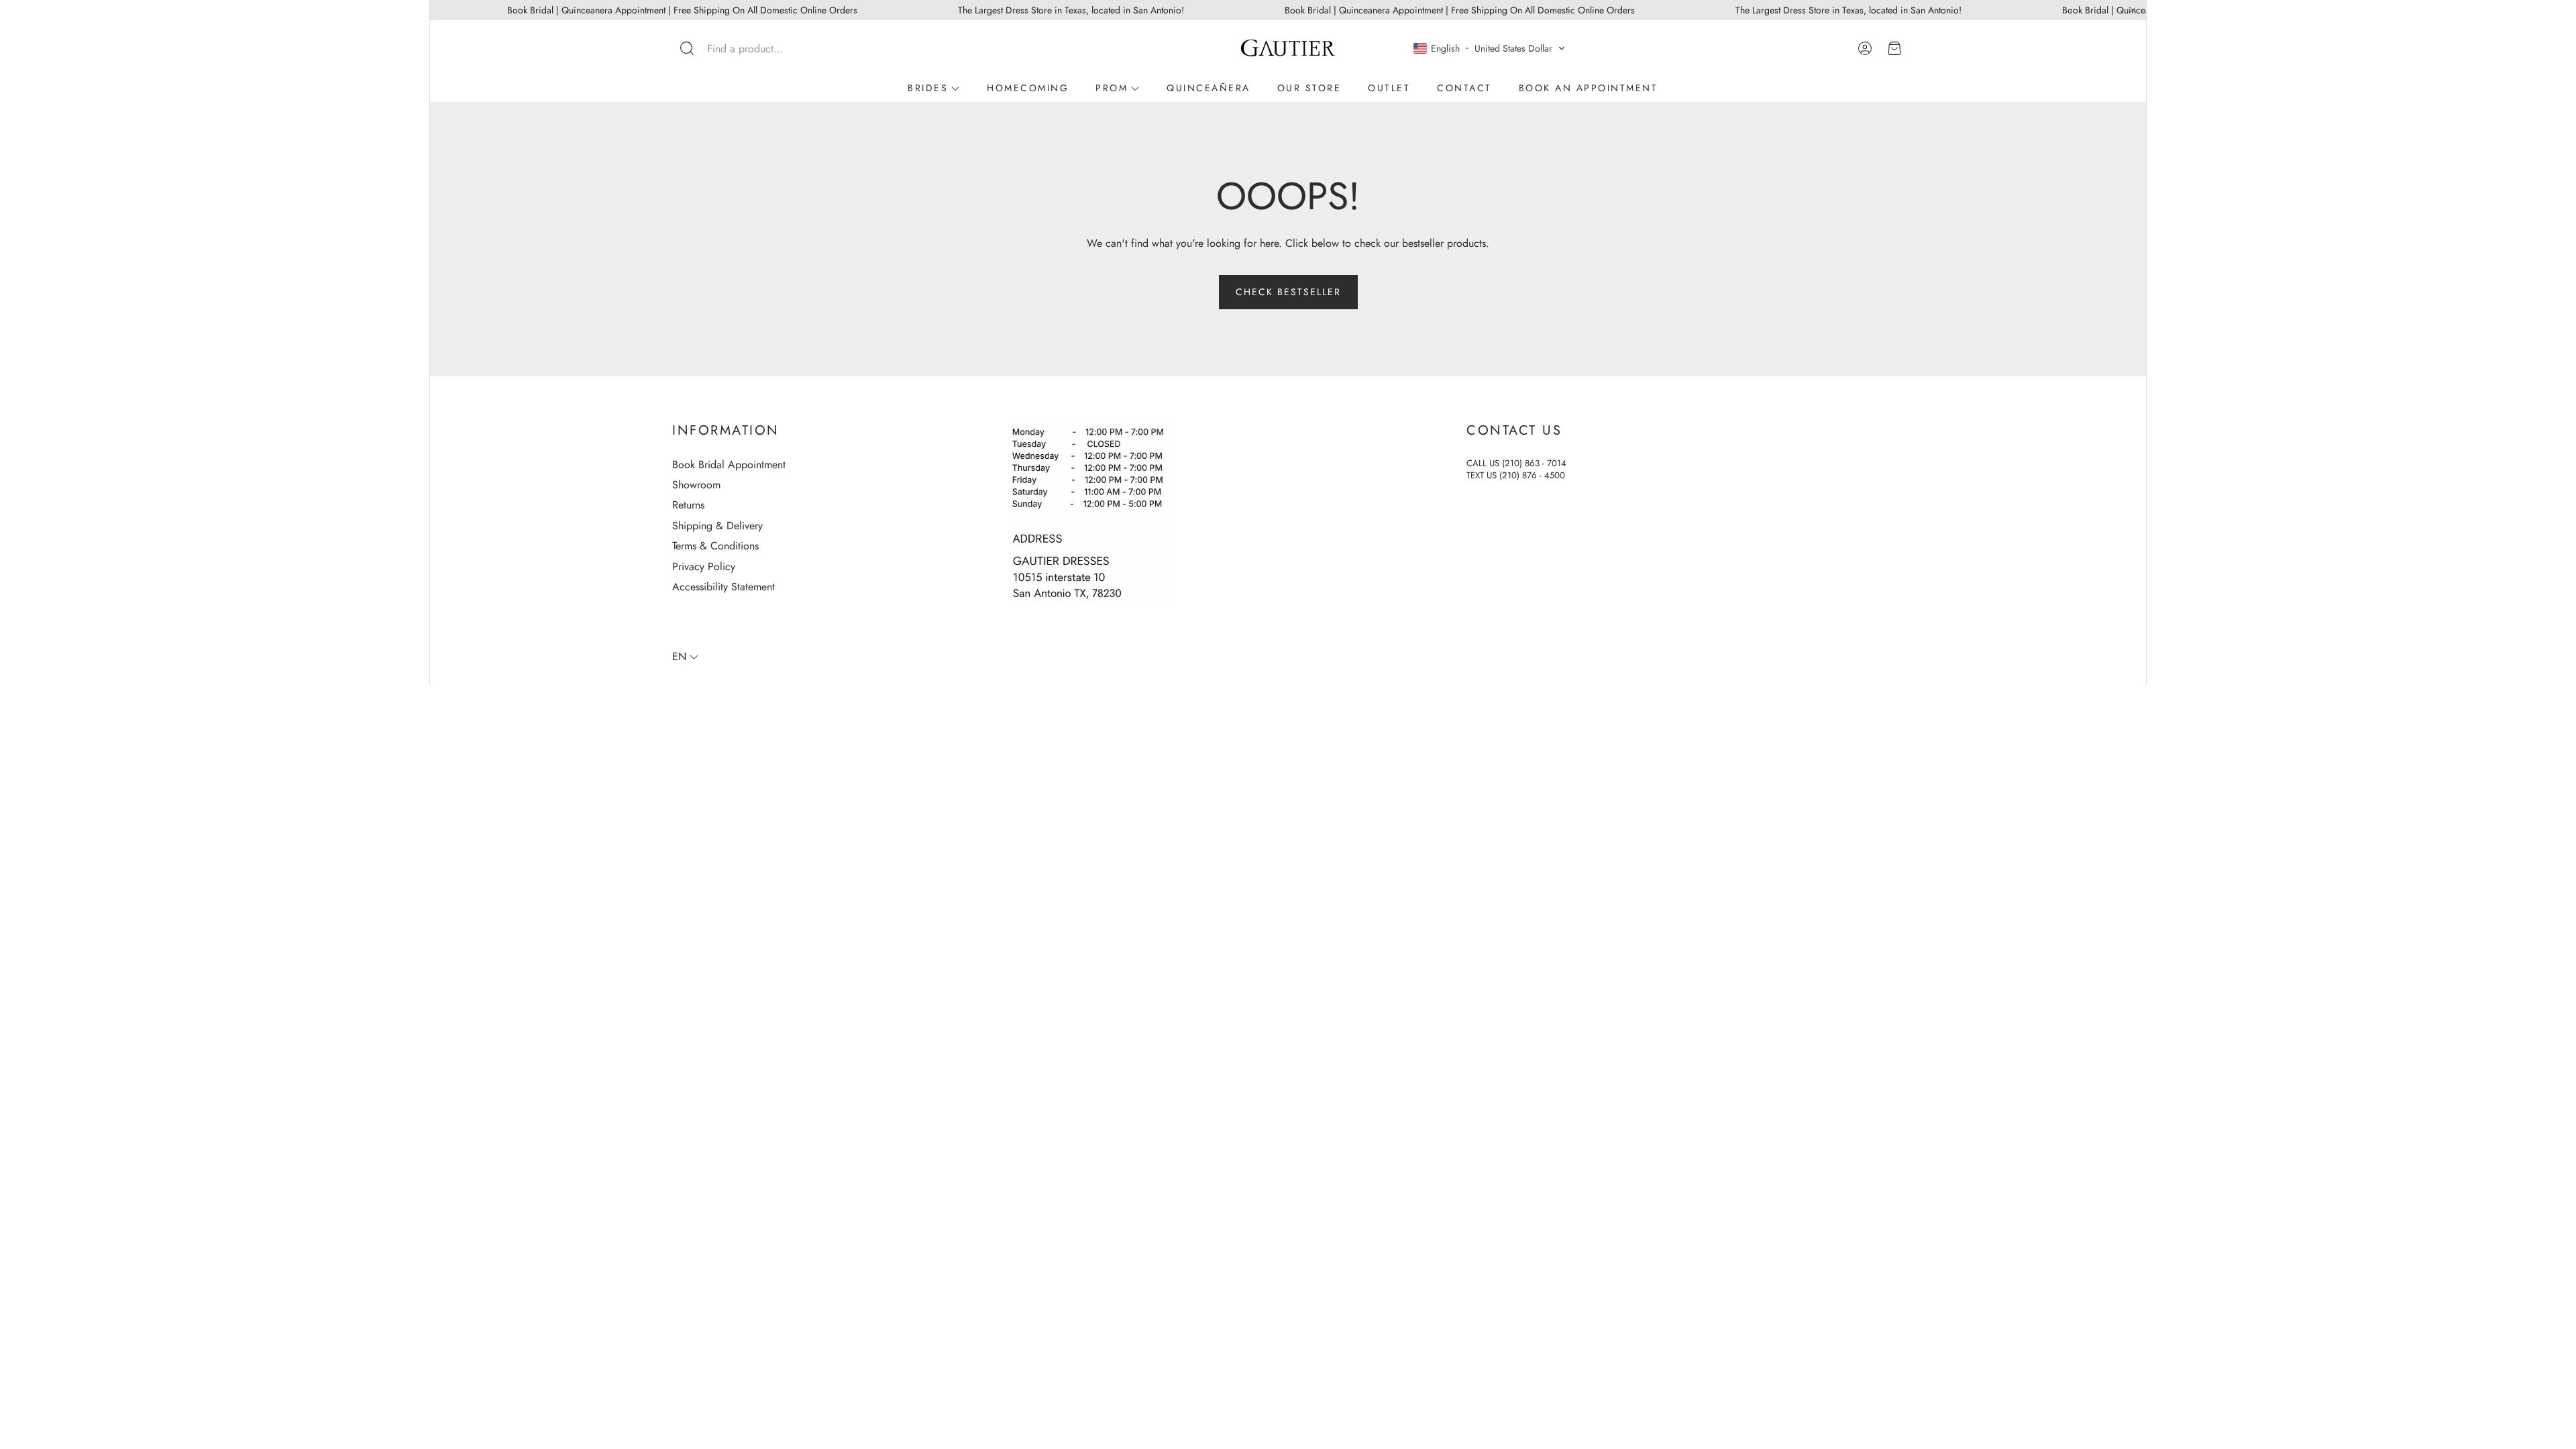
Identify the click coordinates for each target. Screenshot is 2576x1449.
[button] (761, 48)
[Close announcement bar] (2133, 10)
